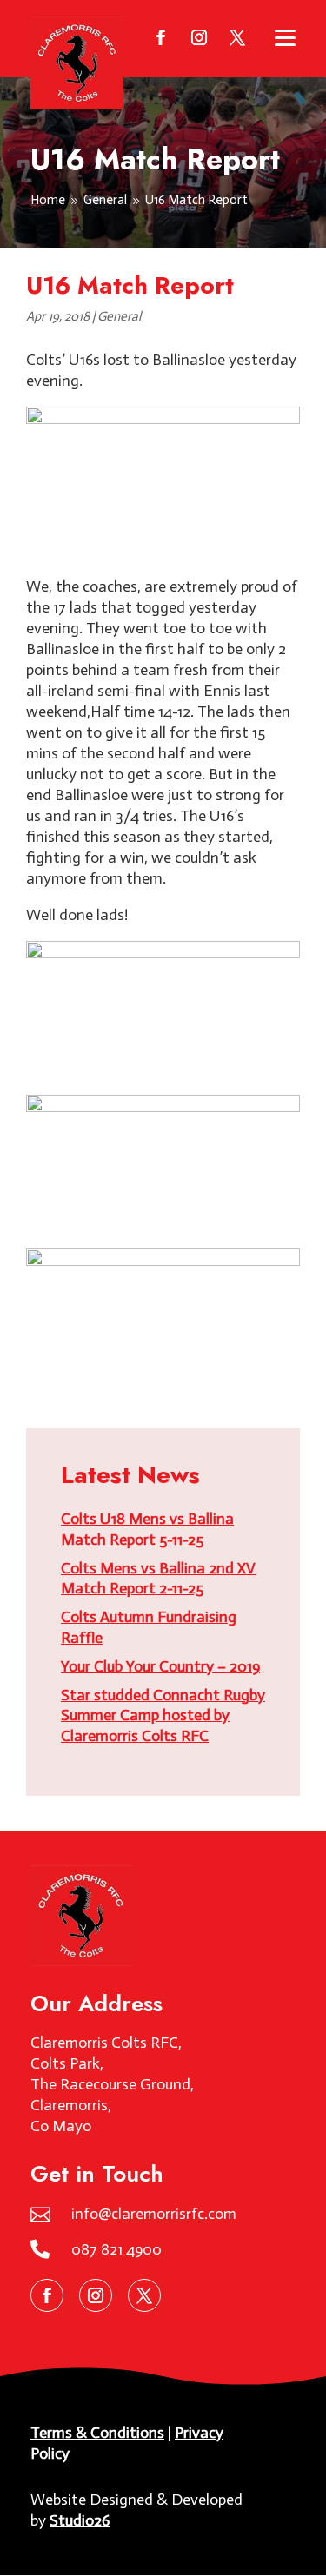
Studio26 (80, 2520)
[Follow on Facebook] (161, 37)
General (119, 316)
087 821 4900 (116, 2249)
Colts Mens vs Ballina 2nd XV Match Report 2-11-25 (158, 1579)
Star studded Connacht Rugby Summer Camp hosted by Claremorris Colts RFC (163, 1716)
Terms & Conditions (97, 2433)
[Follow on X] (237, 37)
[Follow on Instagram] (199, 37)
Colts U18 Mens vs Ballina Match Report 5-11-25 (147, 1529)
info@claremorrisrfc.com (154, 2214)
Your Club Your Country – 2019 (160, 1666)
